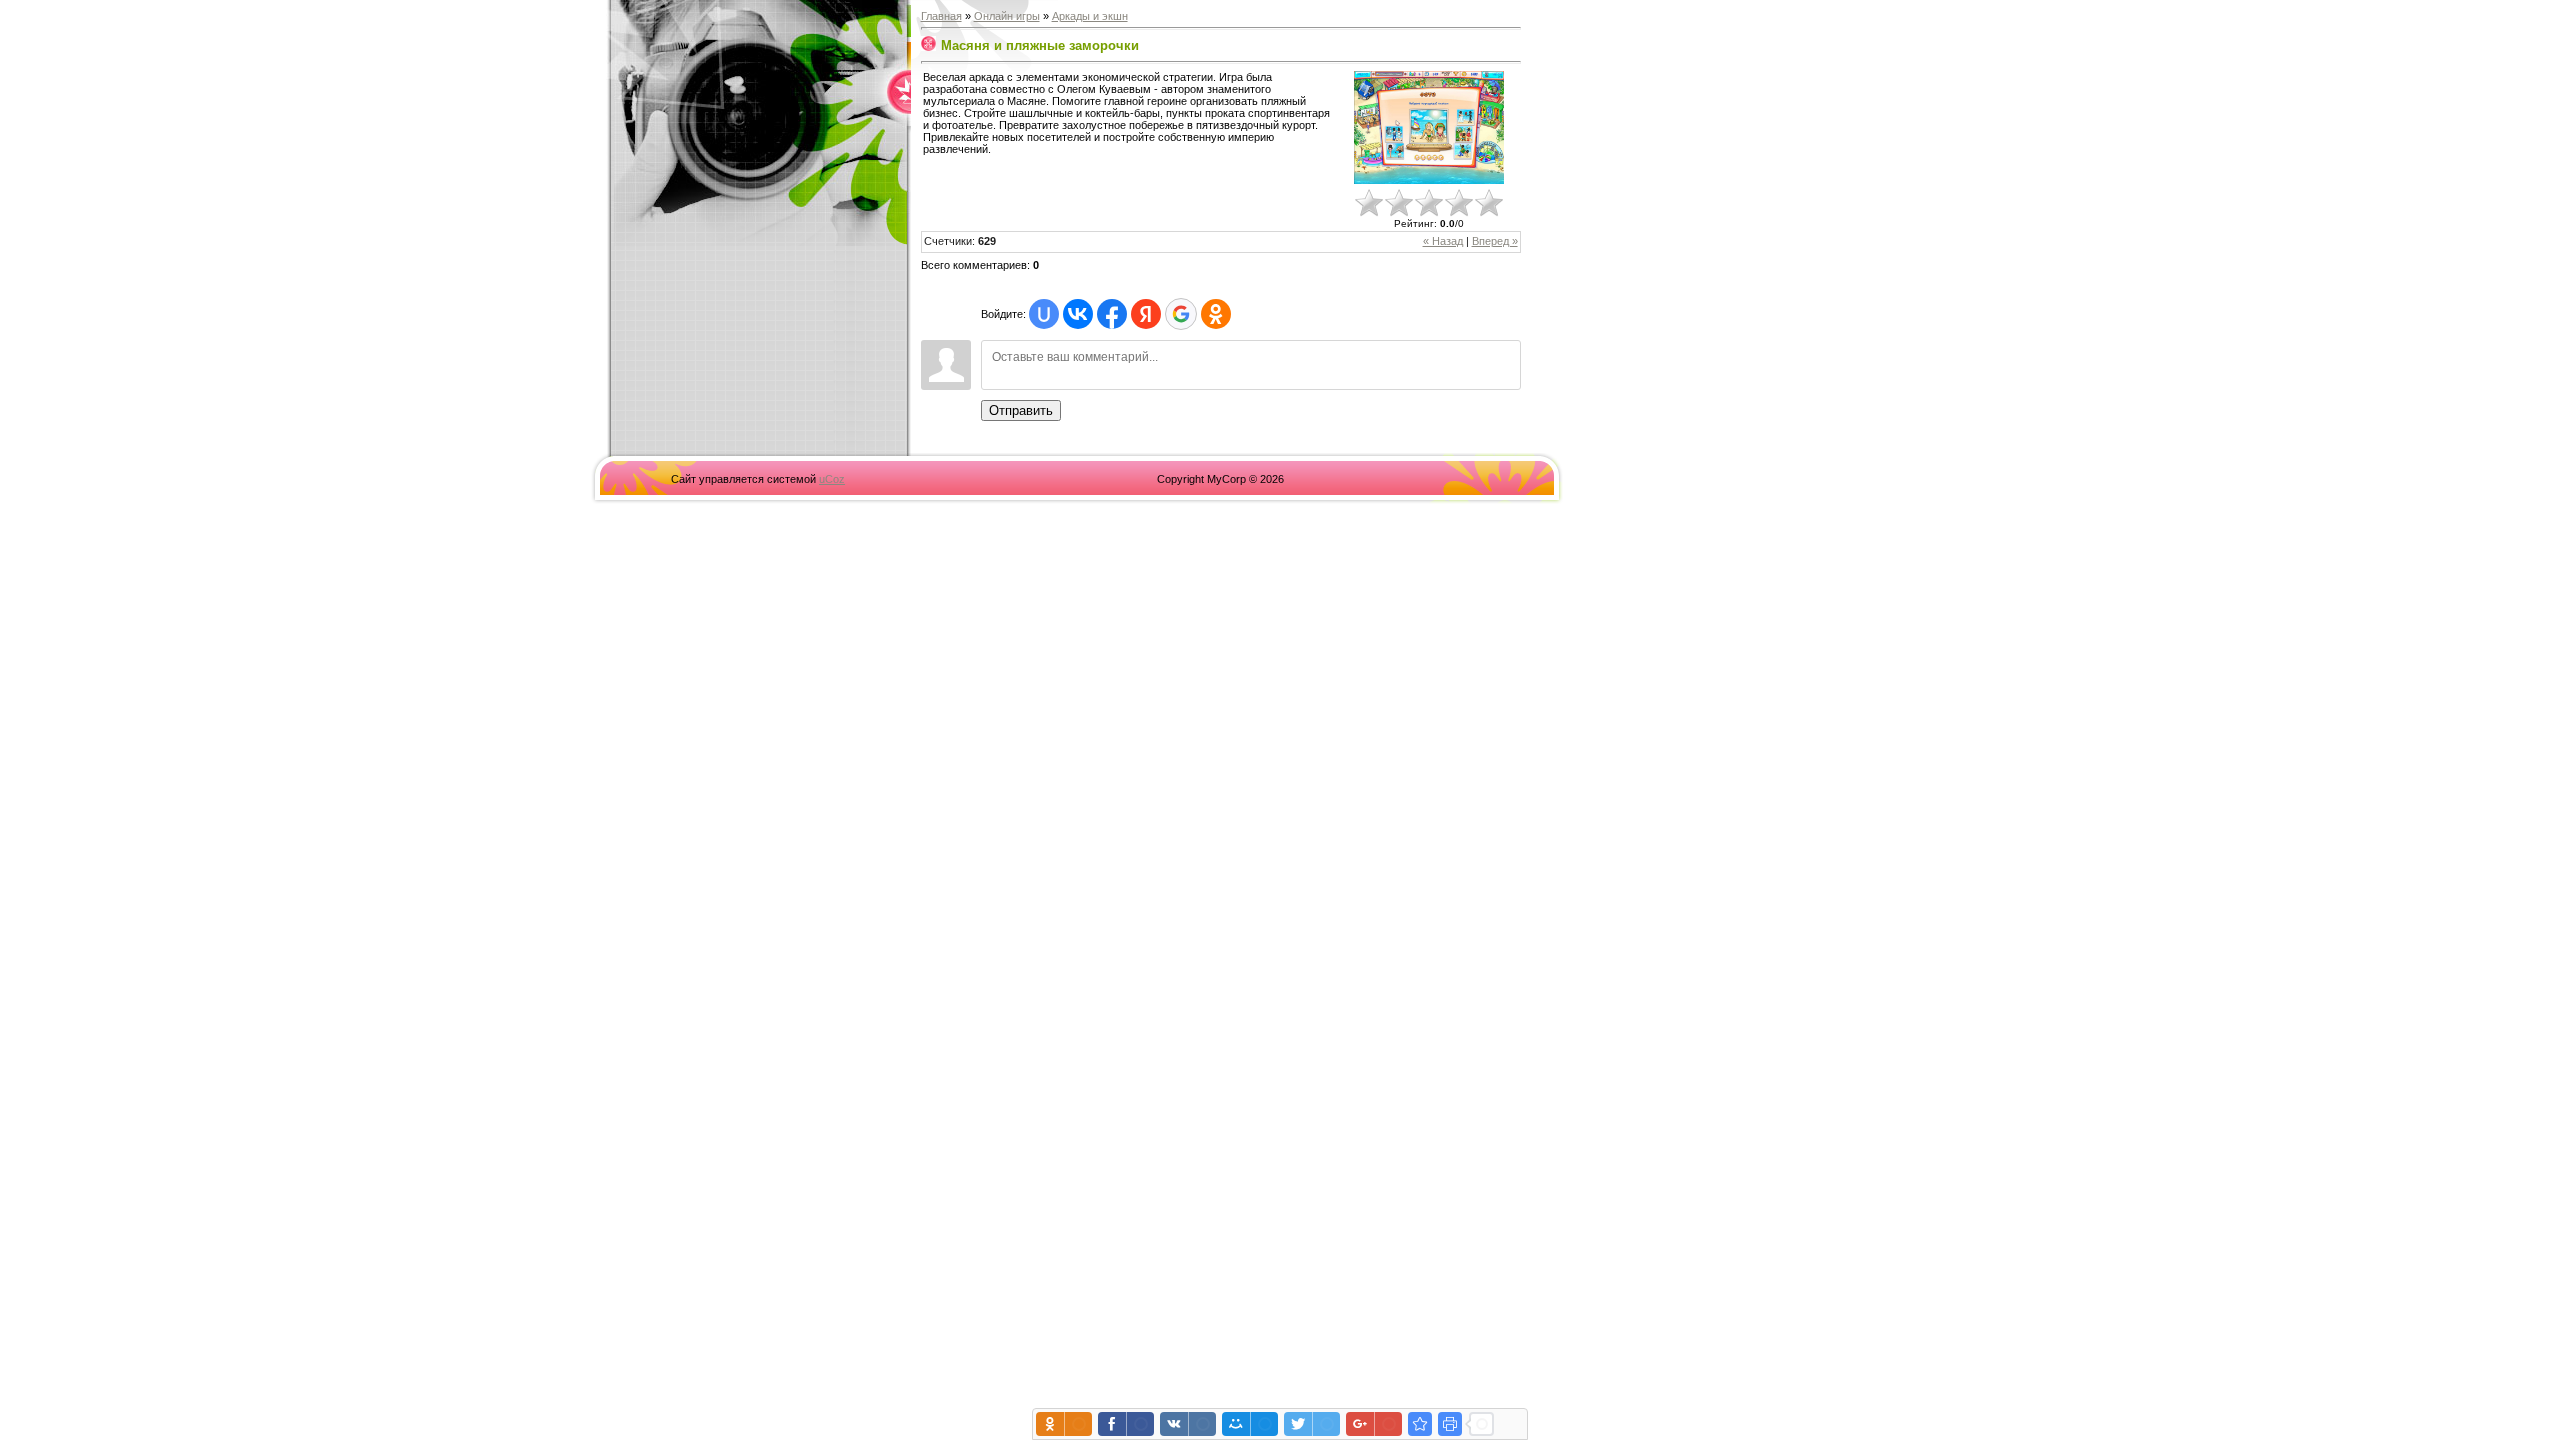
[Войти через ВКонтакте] (1078, 314)
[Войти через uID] (1044, 314)
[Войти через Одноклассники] (1216, 314)
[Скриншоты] (1429, 127)
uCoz (832, 479)
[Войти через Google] (1181, 314)
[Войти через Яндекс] (1146, 314)
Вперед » (1495, 241)
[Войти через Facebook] (1112, 314)
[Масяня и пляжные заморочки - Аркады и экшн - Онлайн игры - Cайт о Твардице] (1420, 1424)
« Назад (1443, 241)
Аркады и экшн (1090, 16)
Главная (941, 16)
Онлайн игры (1007, 16)
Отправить (1021, 410)
